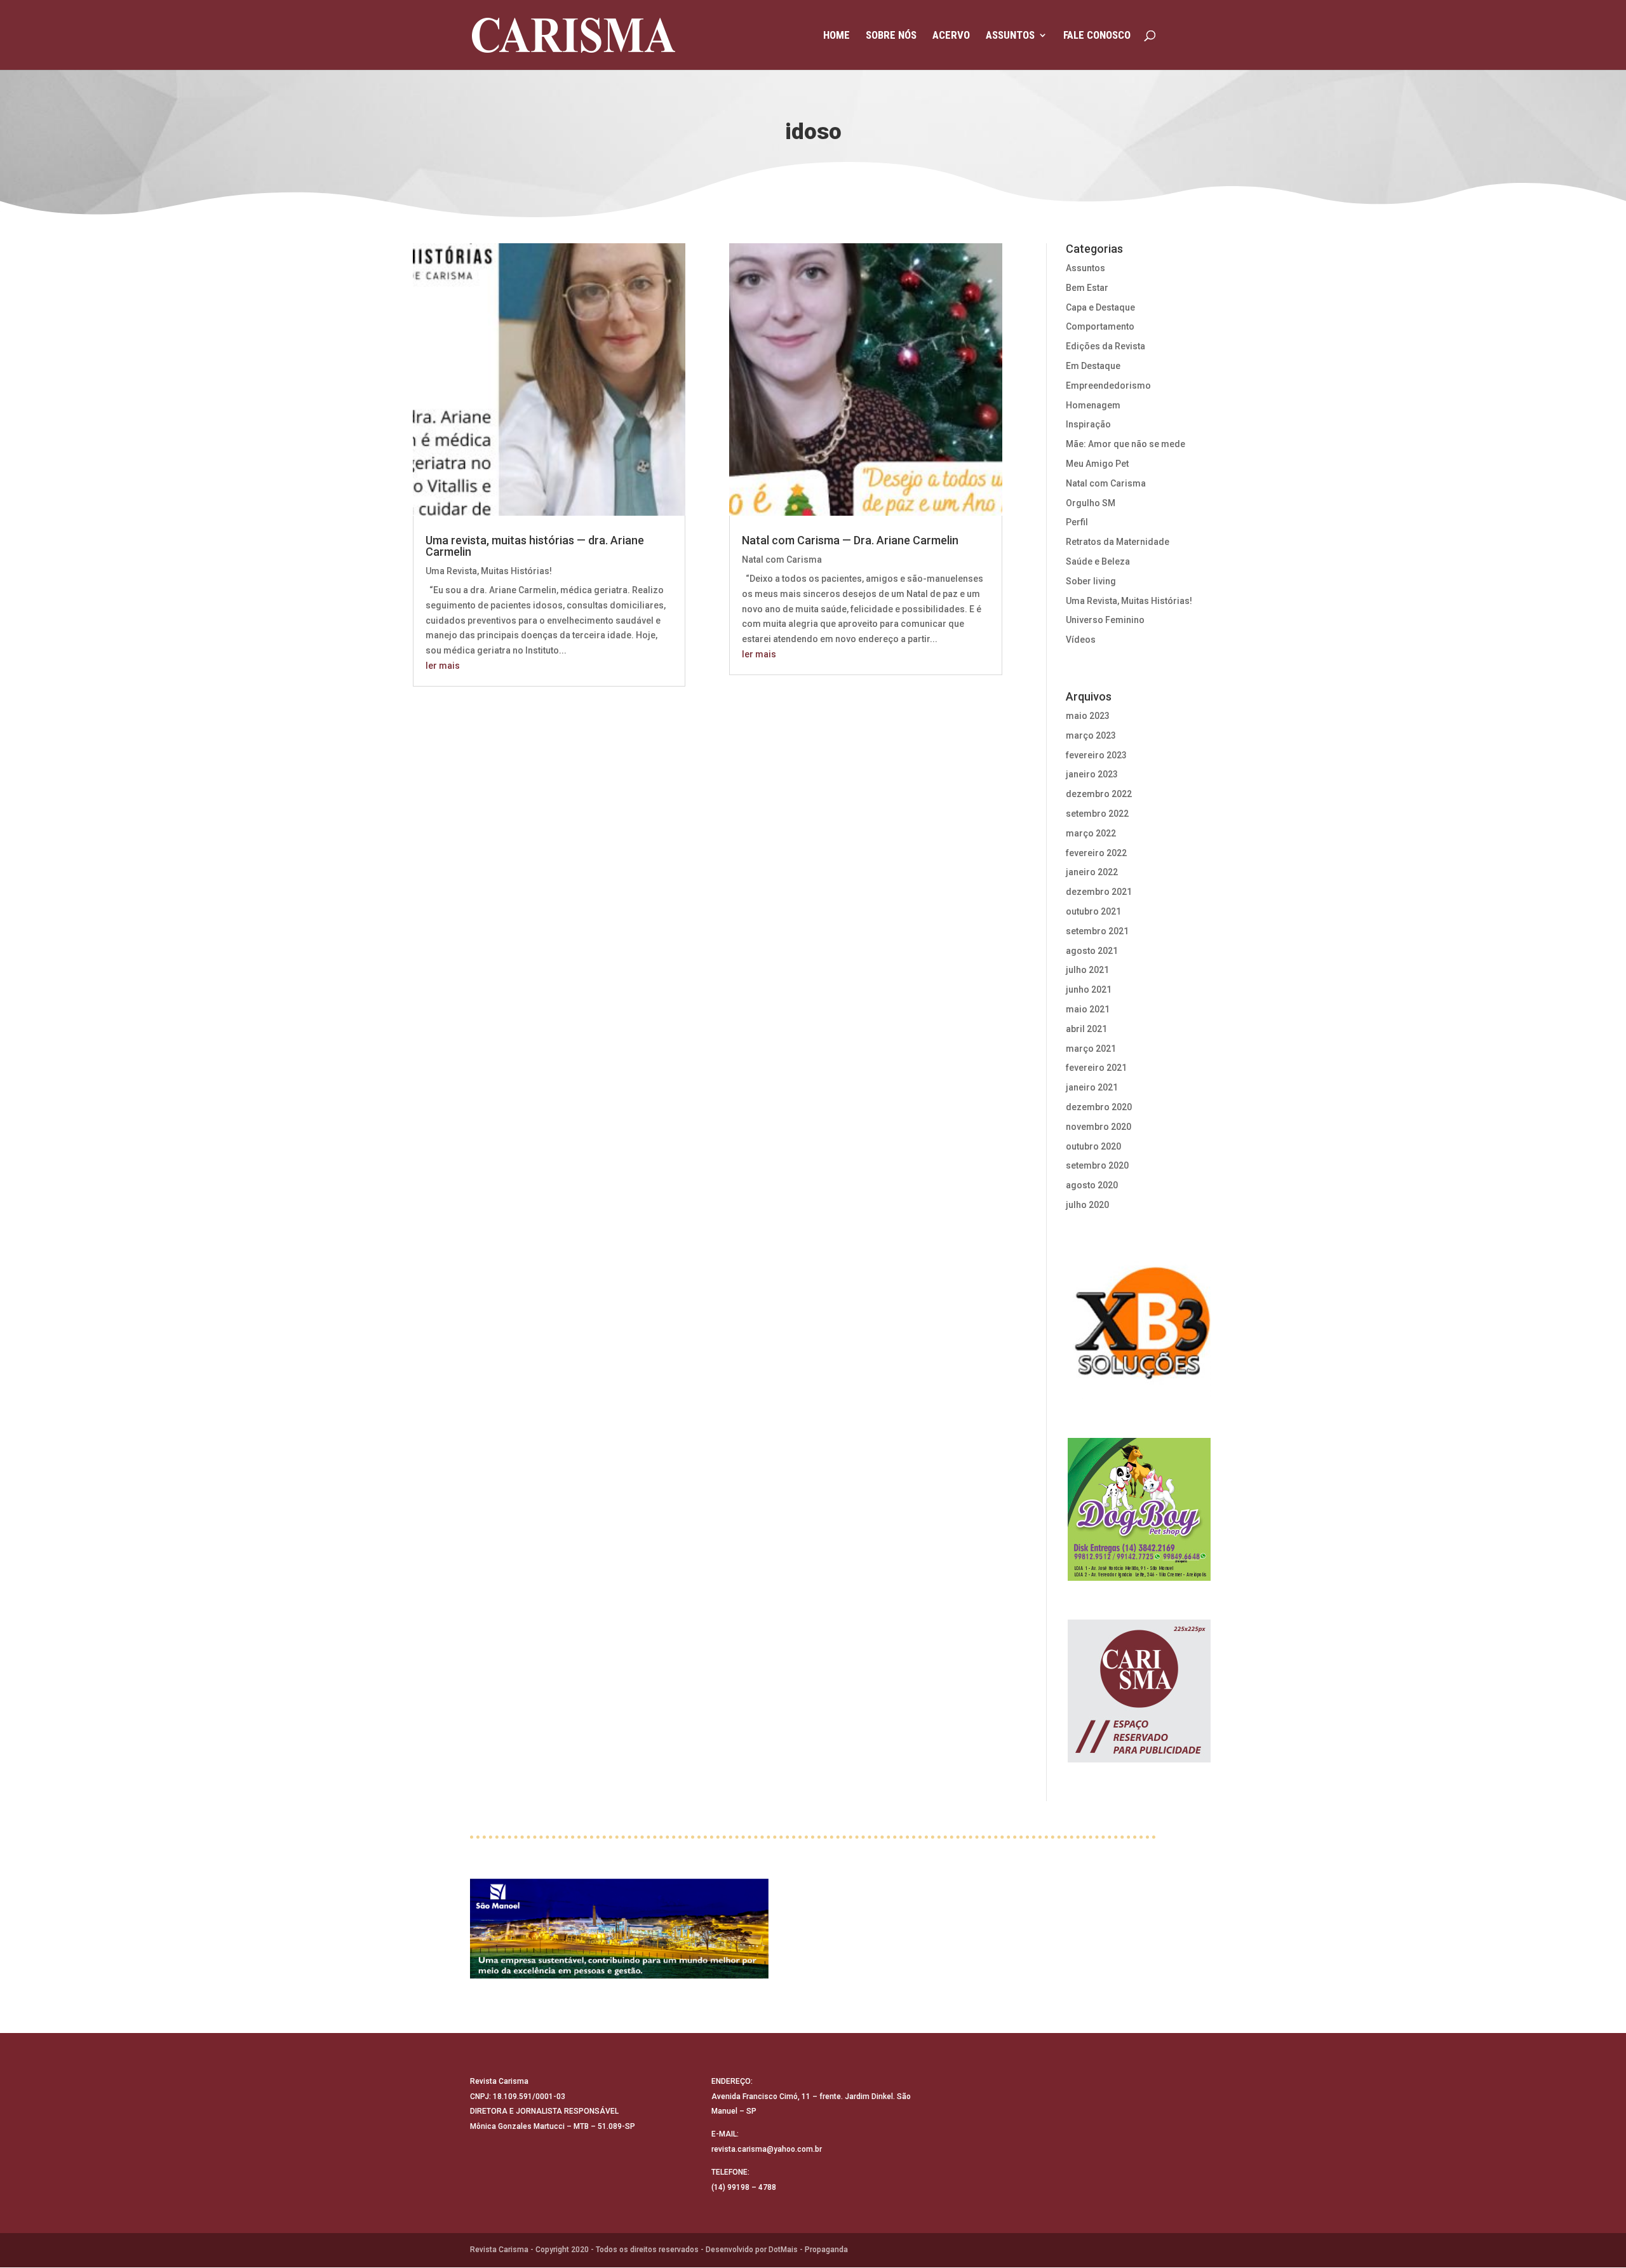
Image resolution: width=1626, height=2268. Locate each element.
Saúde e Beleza (1098, 561)
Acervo (951, 36)
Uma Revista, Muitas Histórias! (489, 571)
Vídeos (1081, 640)
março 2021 (1091, 1049)
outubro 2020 (1093, 1146)
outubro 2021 (1093, 911)
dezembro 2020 (1099, 1107)
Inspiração (1088, 424)
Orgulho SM (1091, 503)
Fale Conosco (1097, 36)
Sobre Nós (891, 36)
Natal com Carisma (782, 560)
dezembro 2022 (1099, 794)
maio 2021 (1088, 1009)
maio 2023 (1088, 716)
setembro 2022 (1097, 814)
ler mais (443, 666)
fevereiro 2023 (1096, 755)
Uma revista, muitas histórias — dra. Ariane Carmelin (535, 546)
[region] (1139, 1328)
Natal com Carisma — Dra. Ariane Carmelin (850, 540)
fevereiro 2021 (1096, 1068)
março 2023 (1091, 735)
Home (837, 36)
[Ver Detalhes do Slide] (619, 1930)
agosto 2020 (1092, 1185)
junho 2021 (1089, 990)
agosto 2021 (1092, 951)
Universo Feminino (1105, 620)
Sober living (1091, 581)
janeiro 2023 (1092, 774)
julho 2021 (1087, 970)
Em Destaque (1093, 366)
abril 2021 (1086, 1029)
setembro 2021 (1097, 931)
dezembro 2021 (1099, 892)
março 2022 (1091, 833)
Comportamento (1100, 326)
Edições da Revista (1105, 346)
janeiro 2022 (1092, 872)
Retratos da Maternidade (1118, 542)
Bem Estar (1087, 288)
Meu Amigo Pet (1097, 464)
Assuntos (1010, 36)
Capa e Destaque (1100, 307)
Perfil (1077, 522)
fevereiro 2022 (1096, 853)
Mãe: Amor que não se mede (1125, 444)
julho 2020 (1087, 1205)
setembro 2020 (1097, 1165)
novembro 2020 (1099, 1127)
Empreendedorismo (1108, 386)
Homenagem (1093, 405)
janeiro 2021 (1092, 1087)
